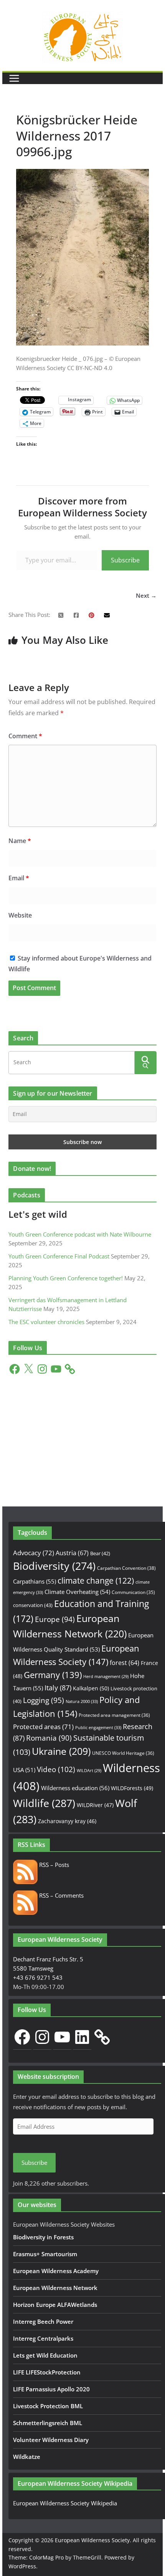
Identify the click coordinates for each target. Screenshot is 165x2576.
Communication (133, 1592)
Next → (146, 595)
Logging (44, 1700)
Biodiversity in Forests (43, 2237)
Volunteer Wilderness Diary (51, 2440)
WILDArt (89, 1771)
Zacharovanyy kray (67, 1821)
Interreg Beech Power (43, 2321)
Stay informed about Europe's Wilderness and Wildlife (80, 964)
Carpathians (35, 1581)
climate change (96, 1581)
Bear (100, 1553)
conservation (33, 1605)
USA (24, 1770)
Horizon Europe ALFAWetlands (55, 2305)
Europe (55, 1619)
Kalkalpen (91, 1688)
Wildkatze (27, 2457)
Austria (72, 1553)
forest (125, 1663)
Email (19, 878)
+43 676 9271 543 (38, 1977)
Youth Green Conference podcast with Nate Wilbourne (80, 1234)
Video (56, 1769)
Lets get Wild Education (45, 2355)
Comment (25, 736)
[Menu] (14, 78)
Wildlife (44, 1803)
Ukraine (61, 1751)
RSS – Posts (53, 1865)
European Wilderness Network (55, 2288)
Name (20, 841)
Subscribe (125, 560)
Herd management (106, 1677)
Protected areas (43, 1727)
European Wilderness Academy (56, 2271)
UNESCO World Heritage (123, 1753)
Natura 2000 (82, 1701)
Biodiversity (54, 1566)
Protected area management (114, 1715)
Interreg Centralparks (43, 2338)
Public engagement (98, 1727)
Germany (53, 1675)
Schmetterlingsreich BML (48, 2423)
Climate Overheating (77, 1592)
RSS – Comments (61, 1895)
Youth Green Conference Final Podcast (59, 1256)
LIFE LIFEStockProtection (47, 2372)
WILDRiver (95, 1805)
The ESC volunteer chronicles (46, 1322)
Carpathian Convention (126, 1568)
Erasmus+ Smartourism (45, 2254)
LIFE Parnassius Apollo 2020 (51, 2389)
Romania (49, 1738)
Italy (58, 1687)
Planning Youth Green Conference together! (66, 1278)
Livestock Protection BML (48, 2406)
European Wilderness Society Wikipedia (65, 2503)
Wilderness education (75, 1788)
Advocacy (34, 1553)
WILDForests (132, 1788)
